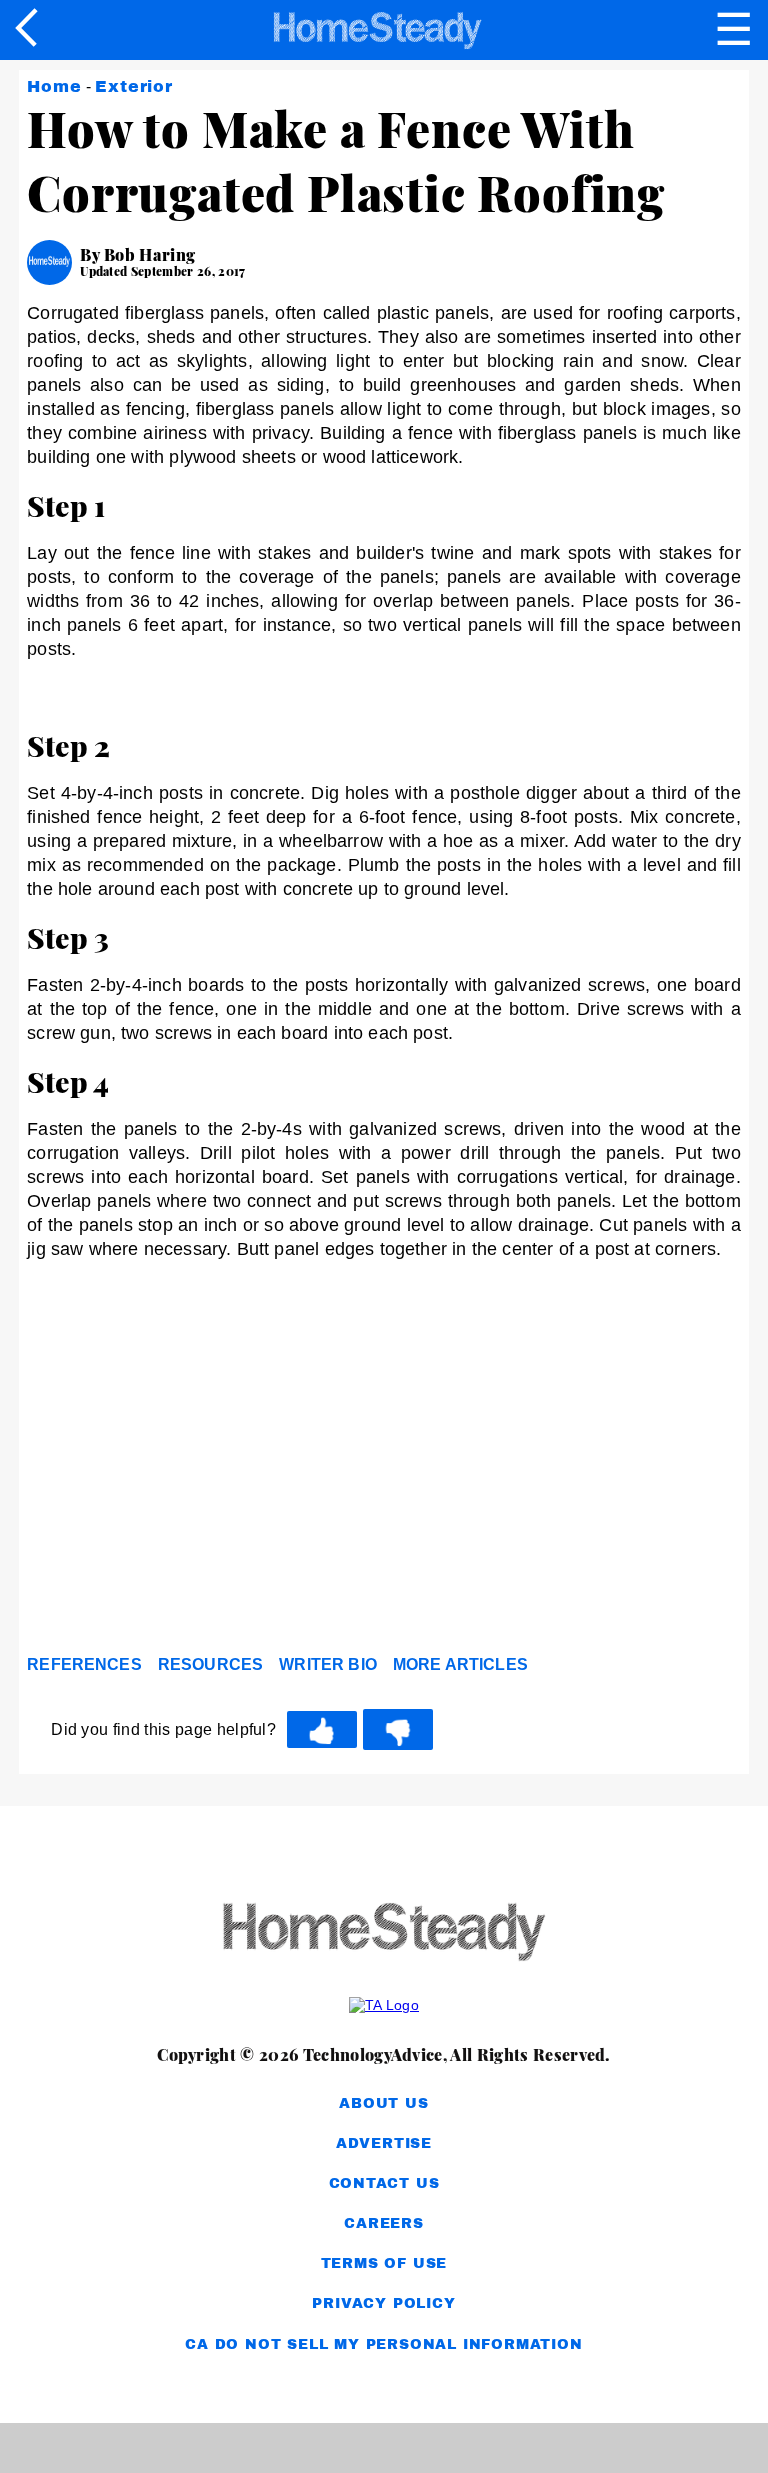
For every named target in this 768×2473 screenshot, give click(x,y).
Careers (384, 2223)
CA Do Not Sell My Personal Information (383, 2344)
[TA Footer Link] (384, 2005)
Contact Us (384, 2183)
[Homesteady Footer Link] (384, 1933)
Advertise (384, 2143)
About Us (383, 2103)
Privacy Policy (383, 2303)
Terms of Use (384, 2263)
